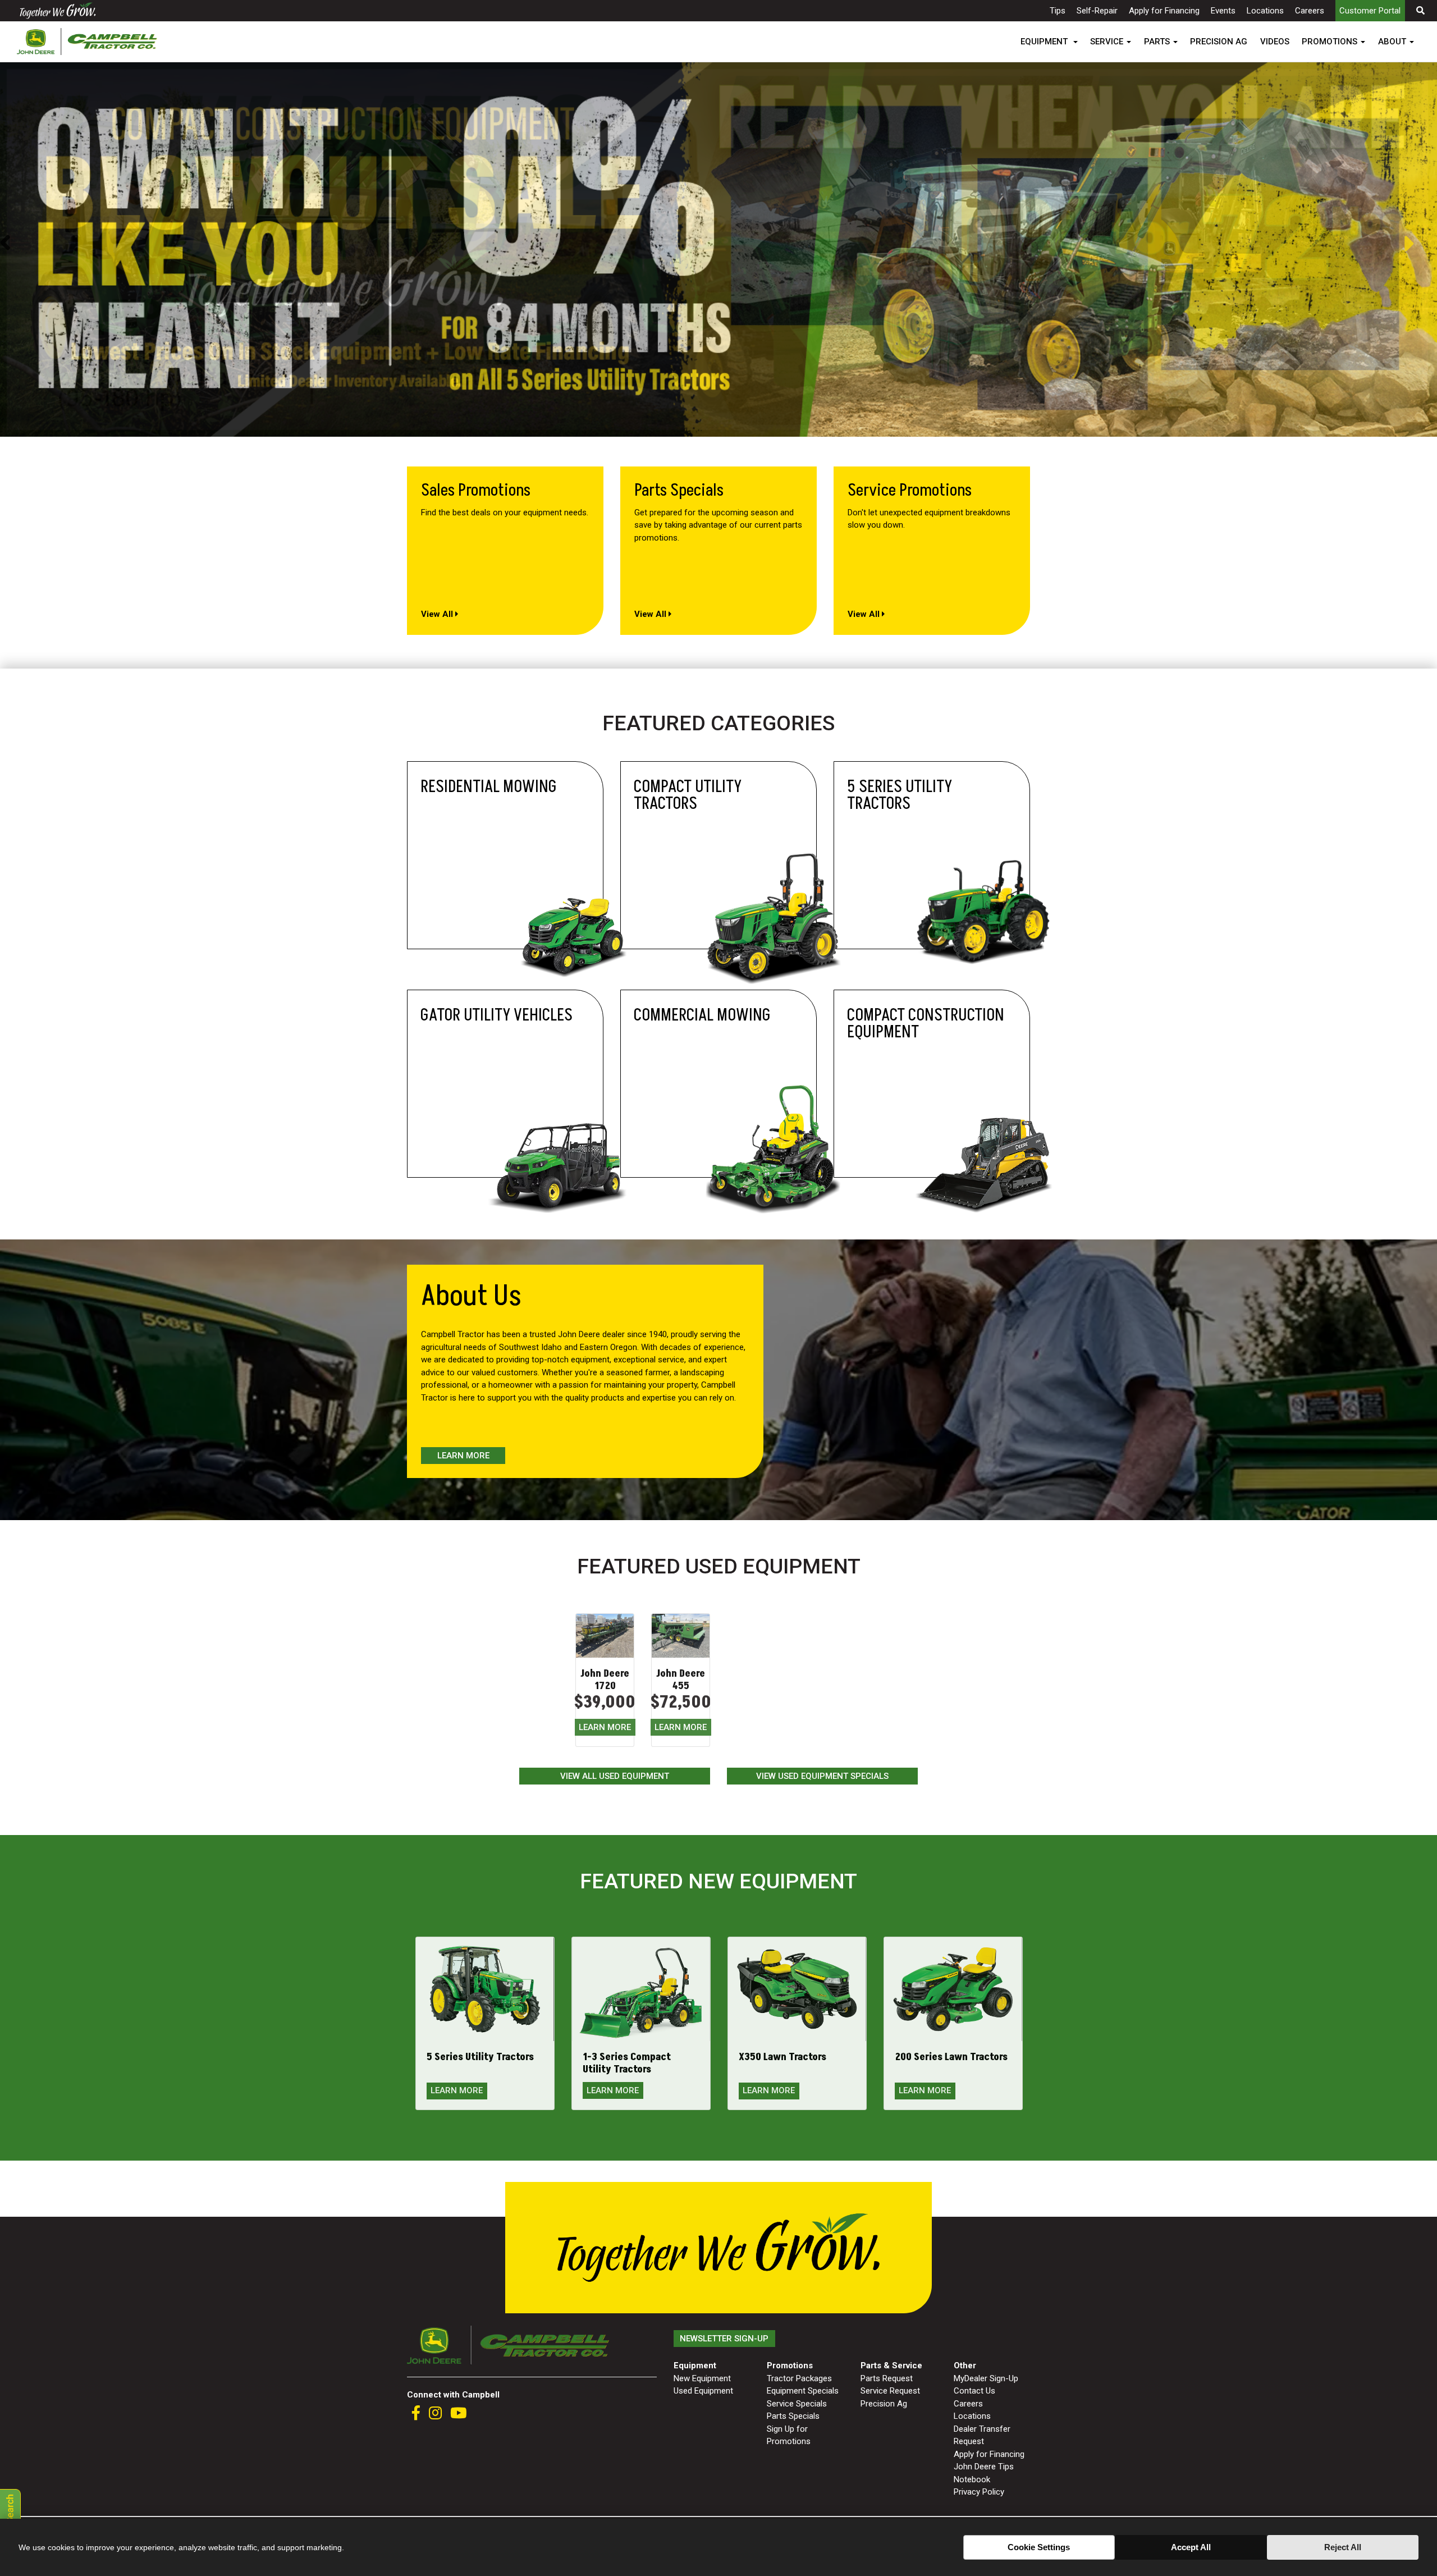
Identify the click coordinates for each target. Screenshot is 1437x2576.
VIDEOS (1275, 42)
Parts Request (887, 2378)
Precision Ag (884, 2404)
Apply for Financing (1164, 11)
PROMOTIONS (1330, 42)
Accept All (1191, 2547)
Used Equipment (703, 2391)
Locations (1265, 11)
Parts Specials (793, 2416)
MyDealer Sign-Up (986, 2378)
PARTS (1157, 42)
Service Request (890, 2391)
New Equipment (702, 2378)
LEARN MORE (605, 1727)
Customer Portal (1370, 11)
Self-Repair (1097, 11)
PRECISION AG (1219, 42)
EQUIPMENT (1045, 42)
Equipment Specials (803, 2391)
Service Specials (797, 2404)
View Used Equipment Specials (822, 1776)
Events (1223, 11)
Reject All (1343, 2547)
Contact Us (974, 2391)
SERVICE (1107, 42)
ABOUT (1392, 42)
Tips (1058, 11)
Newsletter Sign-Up (724, 2339)
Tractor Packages (799, 2378)
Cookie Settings (1039, 2547)
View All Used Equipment (615, 1776)
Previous (5, 244)
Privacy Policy (979, 2492)
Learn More (463, 1456)
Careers (1310, 11)
